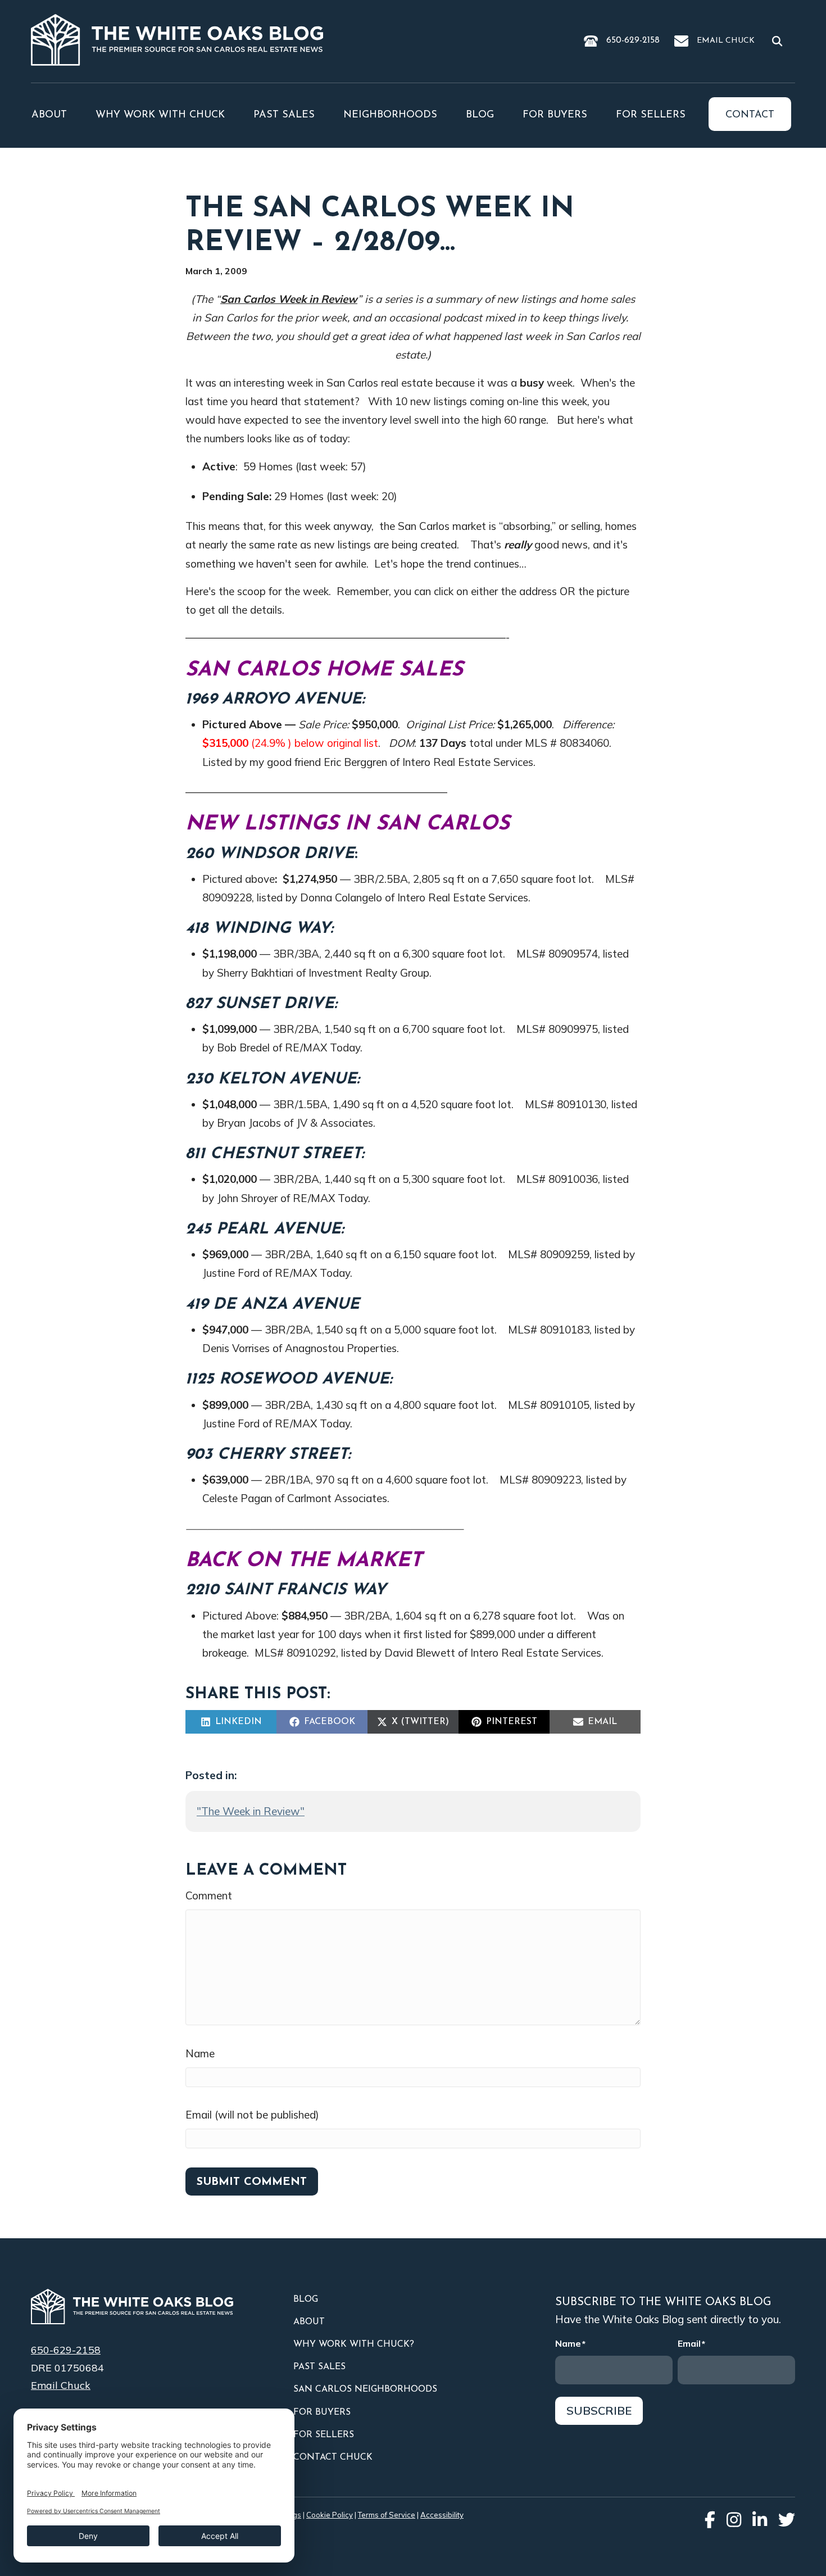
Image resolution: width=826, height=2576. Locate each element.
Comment (209, 1895)
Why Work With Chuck (160, 115)
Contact (750, 115)
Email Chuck (726, 41)
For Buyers (555, 115)
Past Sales (284, 115)
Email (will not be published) (252, 2115)
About (49, 115)
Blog (480, 115)
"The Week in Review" (251, 1811)
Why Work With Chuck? (354, 2344)
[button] (779, 40)
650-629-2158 (633, 40)
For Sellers (651, 115)
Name (200, 2053)
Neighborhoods (390, 115)
